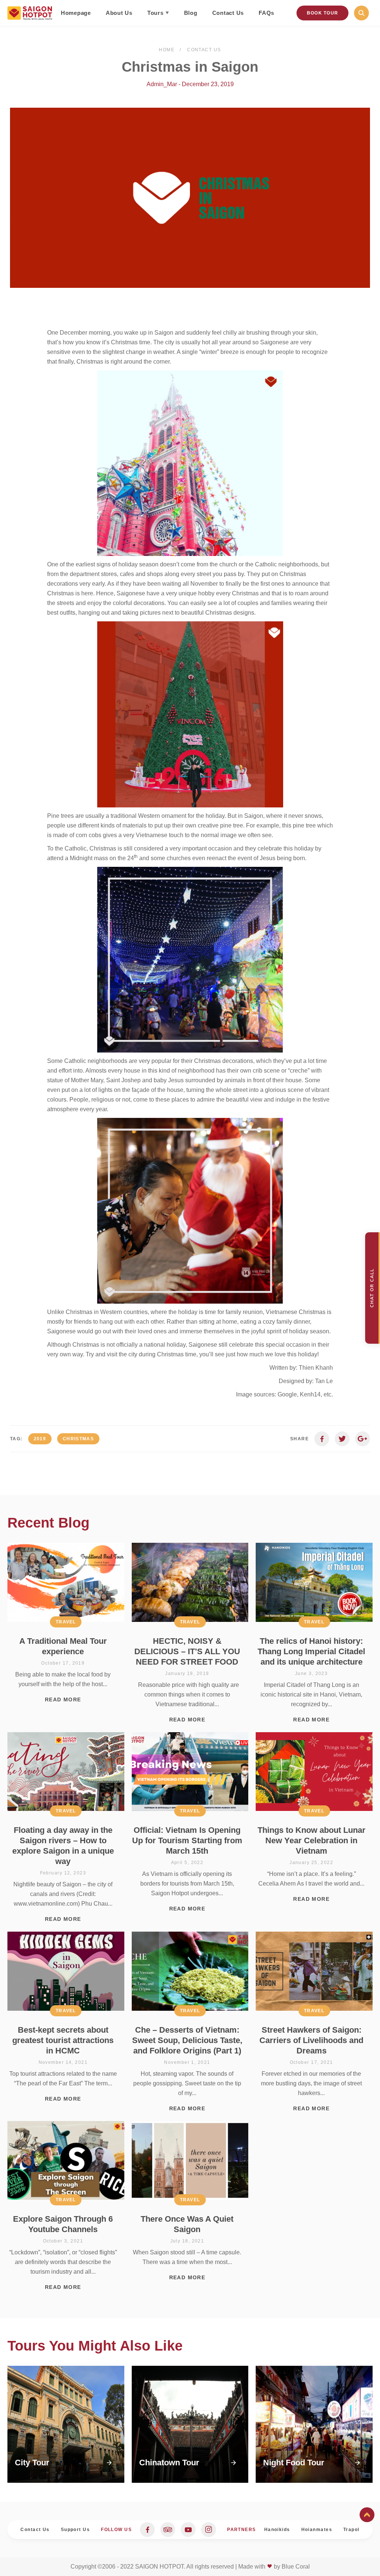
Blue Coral (296, 2567)
